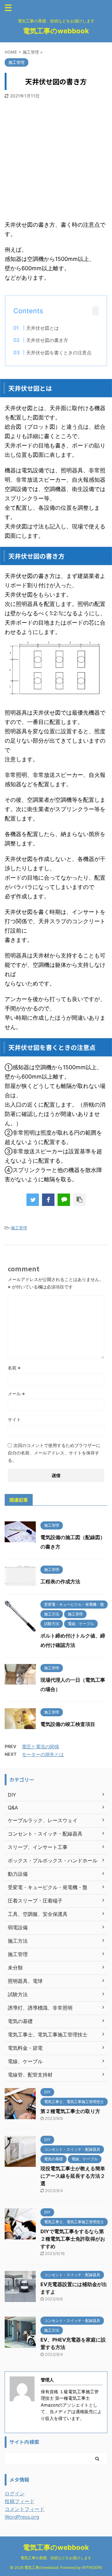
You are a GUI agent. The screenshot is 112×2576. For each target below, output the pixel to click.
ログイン (15, 2493)
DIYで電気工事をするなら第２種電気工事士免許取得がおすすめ (73, 2239)
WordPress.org (22, 2517)
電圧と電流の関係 (40, 1747)
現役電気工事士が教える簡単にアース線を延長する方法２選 (73, 2176)
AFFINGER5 (92, 2567)
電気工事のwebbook (56, 31)
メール (16, 1394)
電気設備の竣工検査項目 (68, 1724)
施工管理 (19, 1228)
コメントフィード (25, 2509)
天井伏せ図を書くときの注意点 (59, 353)
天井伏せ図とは (42, 328)
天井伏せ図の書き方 (47, 340)
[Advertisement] (56, 158)
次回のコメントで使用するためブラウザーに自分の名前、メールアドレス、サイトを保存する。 (54, 1453)
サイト (14, 1419)
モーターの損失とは (43, 1754)
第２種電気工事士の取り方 (70, 2111)
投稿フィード (20, 2501)
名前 (14, 1368)
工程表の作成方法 (60, 1581)
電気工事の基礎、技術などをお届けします (56, 2558)
